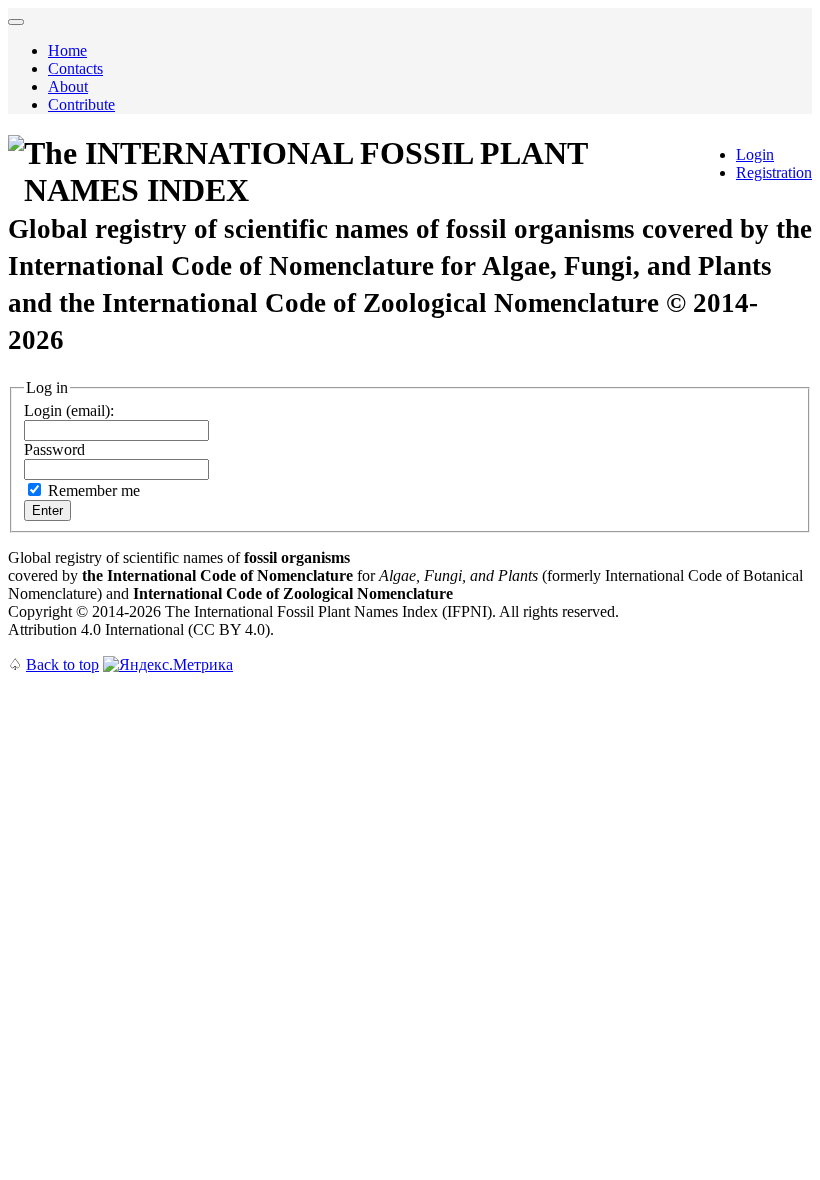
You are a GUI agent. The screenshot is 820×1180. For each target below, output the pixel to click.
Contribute (81, 104)
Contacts (75, 68)
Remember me (94, 490)
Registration (774, 172)
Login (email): (69, 410)
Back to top (62, 664)
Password (54, 449)
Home (67, 50)
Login (755, 154)
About (68, 86)
